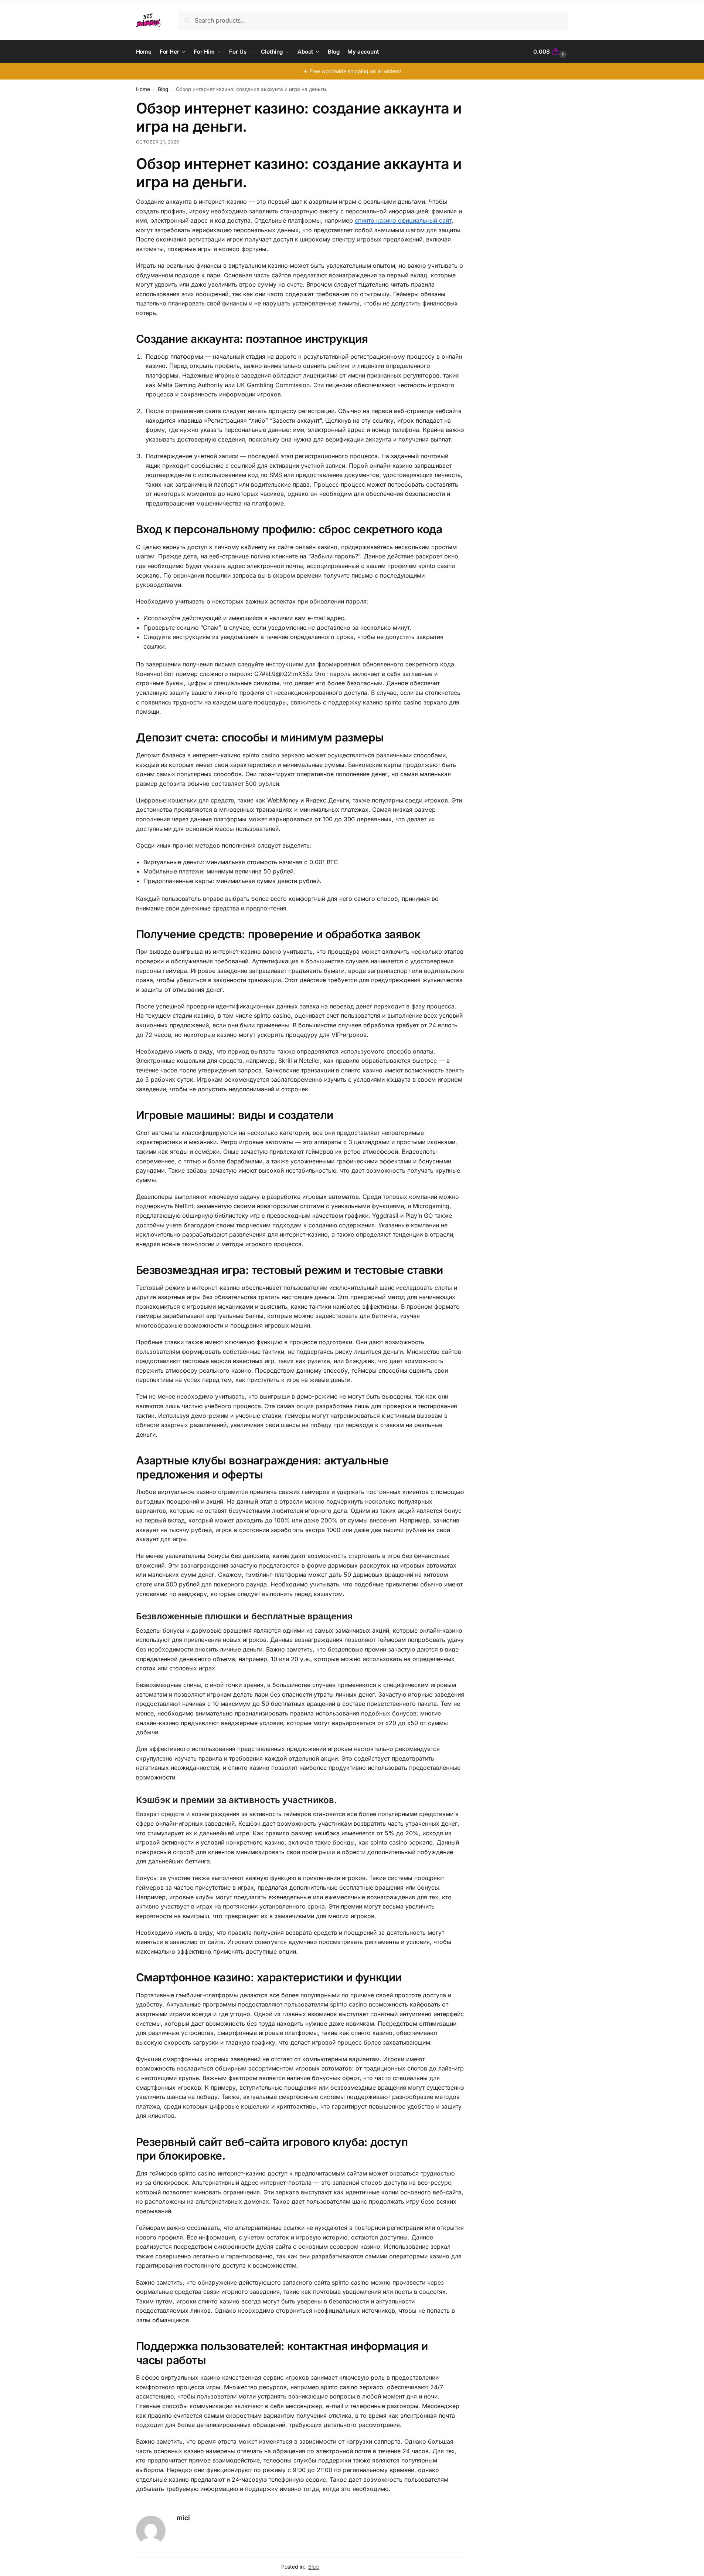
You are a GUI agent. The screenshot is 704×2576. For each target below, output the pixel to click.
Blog (163, 89)
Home (143, 89)
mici (183, 2518)
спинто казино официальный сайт (403, 220)
